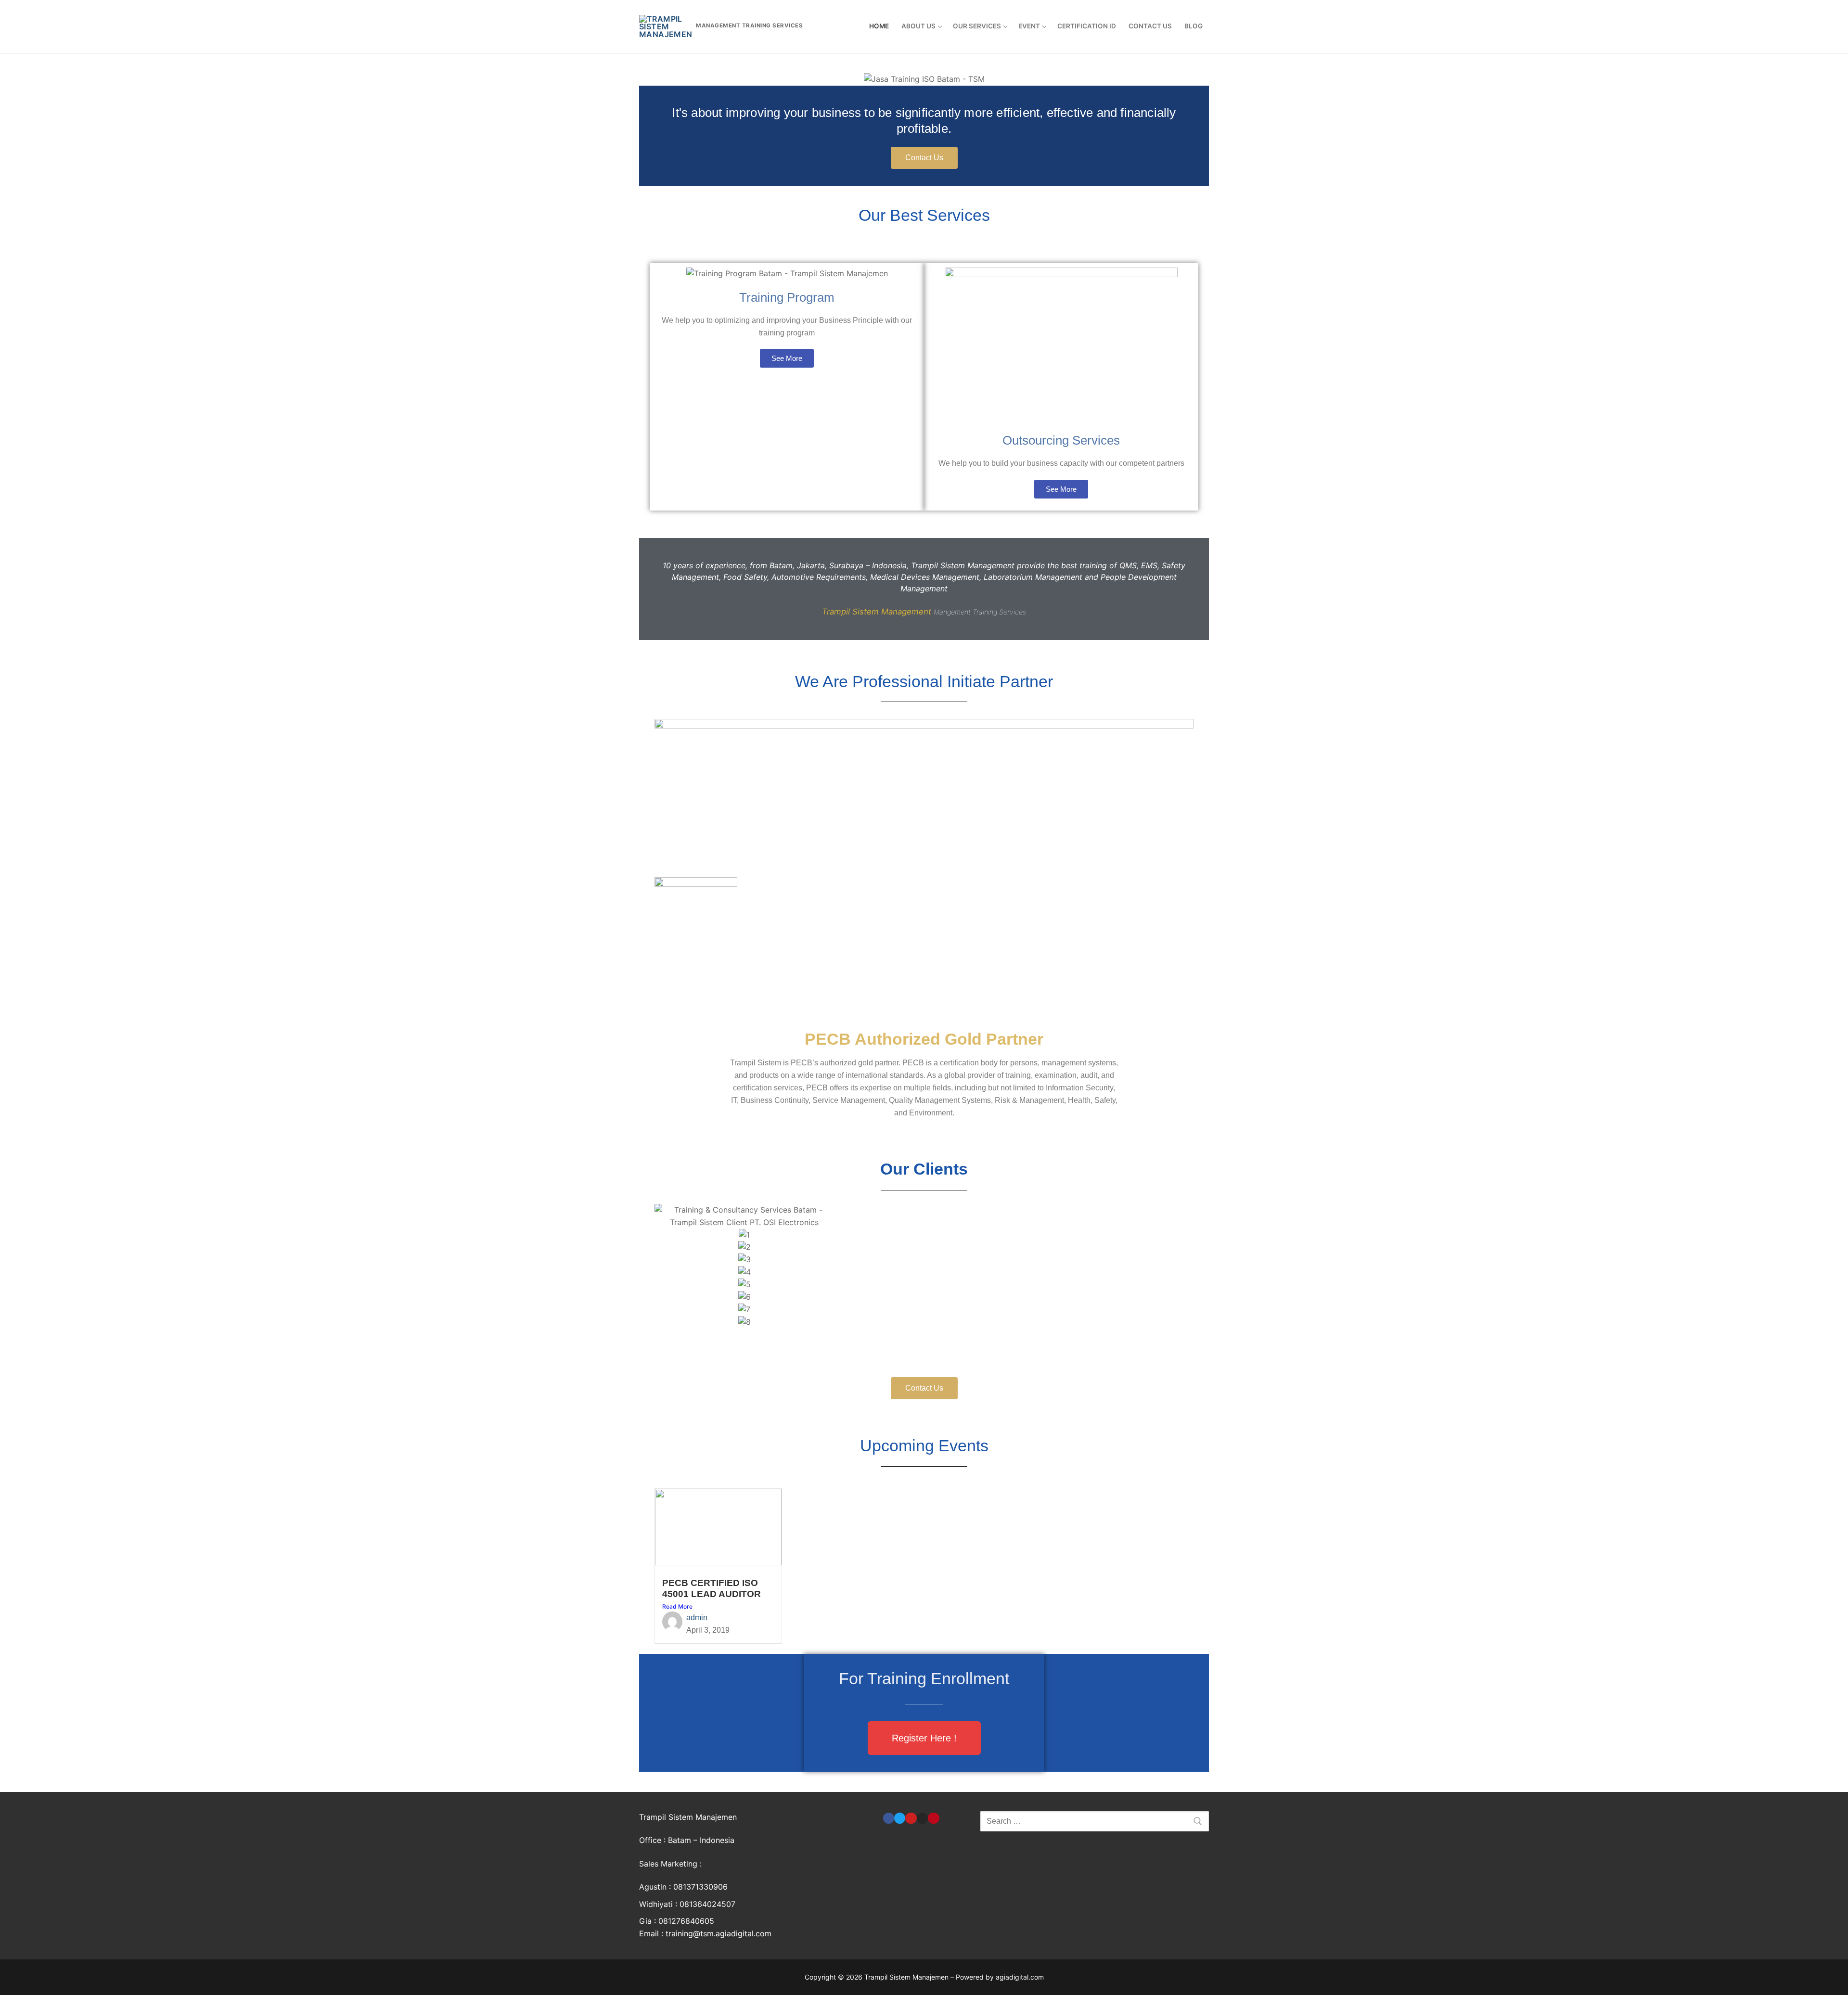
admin (697, 1618)
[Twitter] (900, 1818)
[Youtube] (911, 1818)
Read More (677, 1606)
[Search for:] (1095, 1821)
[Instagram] (922, 1818)
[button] (924, 1335)
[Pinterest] (933, 1818)
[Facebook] (889, 1818)
